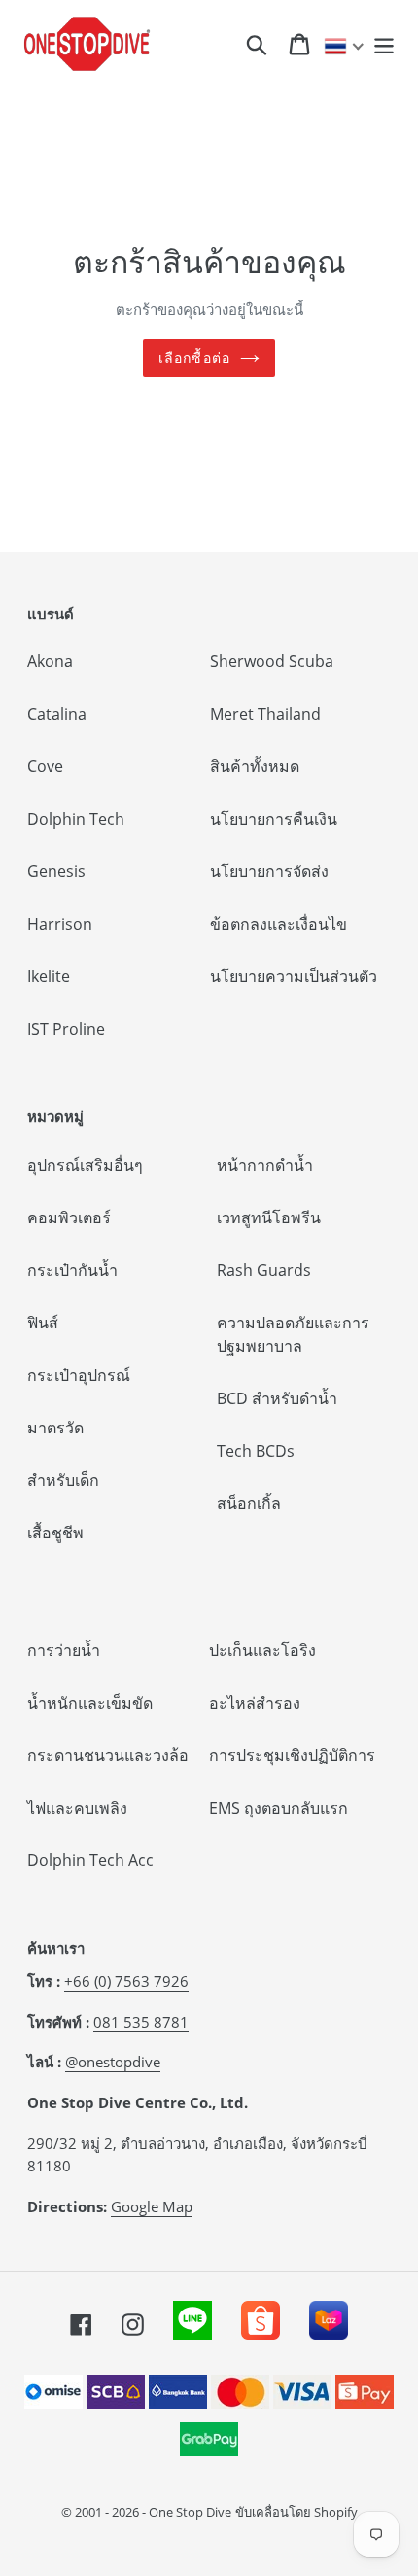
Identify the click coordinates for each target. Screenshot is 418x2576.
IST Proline (66, 1029)
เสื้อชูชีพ (55, 1533)
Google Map (152, 2206)
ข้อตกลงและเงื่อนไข (279, 924)
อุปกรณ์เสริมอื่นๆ (85, 1165)
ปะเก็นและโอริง (262, 1650)
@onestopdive (113, 2062)
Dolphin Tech (76, 819)
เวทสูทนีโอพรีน (269, 1217)
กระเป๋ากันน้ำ (72, 1270)
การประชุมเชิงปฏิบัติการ (292, 1755)
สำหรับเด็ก (63, 1480)
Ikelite (49, 976)
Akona (50, 661)
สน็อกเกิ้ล (249, 1503)
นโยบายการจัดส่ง (269, 871)
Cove (45, 766)
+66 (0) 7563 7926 (126, 1981)
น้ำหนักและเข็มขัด (90, 1703)
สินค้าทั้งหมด (255, 766)
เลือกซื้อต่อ (194, 358)
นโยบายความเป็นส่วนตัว (294, 976)
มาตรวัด (55, 1428)
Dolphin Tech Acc (90, 1860)
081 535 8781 (141, 2022)
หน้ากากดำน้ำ (265, 1165)
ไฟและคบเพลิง (77, 1808)
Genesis (56, 871)
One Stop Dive (190, 2512)
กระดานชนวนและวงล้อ (108, 1755)
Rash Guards (264, 1270)
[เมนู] (384, 43)
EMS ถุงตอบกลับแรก (279, 1808)
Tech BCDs (256, 1451)
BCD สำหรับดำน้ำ (277, 1398)
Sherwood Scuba (272, 661)
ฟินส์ (43, 1323)
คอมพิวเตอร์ (69, 1217)
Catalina (57, 714)
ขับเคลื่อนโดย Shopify (296, 2512)
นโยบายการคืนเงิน (274, 819)
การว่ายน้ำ (64, 1650)
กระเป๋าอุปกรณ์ (79, 1375)
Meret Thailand (265, 714)
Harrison (60, 924)
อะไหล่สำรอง (255, 1703)
